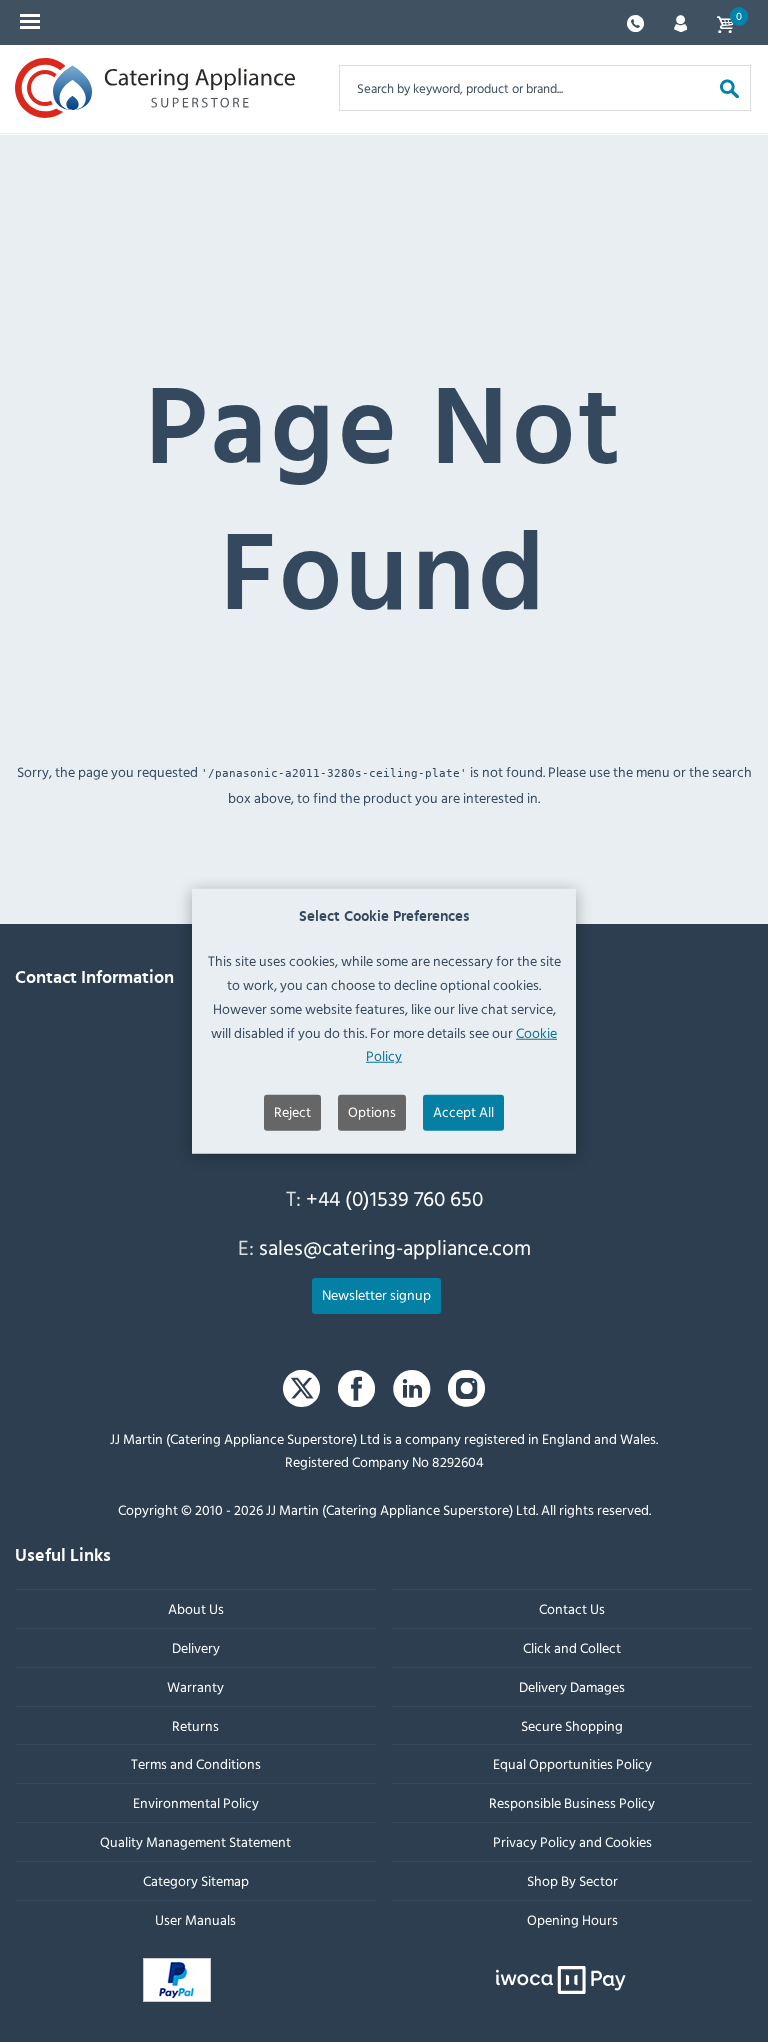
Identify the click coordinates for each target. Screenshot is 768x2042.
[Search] (729, 87)
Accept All (463, 1111)
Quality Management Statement (195, 1841)
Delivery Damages (572, 1686)
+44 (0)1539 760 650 (394, 1198)
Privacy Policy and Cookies (572, 1841)
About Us (196, 1608)
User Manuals (195, 1918)
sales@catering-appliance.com (395, 1247)
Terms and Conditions (196, 1763)
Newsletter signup (376, 1294)
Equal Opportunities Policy (572, 1763)
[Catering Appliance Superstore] (155, 88)
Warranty (195, 1686)
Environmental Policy (196, 1802)
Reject (292, 1111)
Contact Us (572, 1608)
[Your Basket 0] (725, 22)
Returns (195, 1724)
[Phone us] (635, 21)
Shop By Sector (572, 1880)
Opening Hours (572, 1918)
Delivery (196, 1647)
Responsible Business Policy (572, 1802)
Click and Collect (572, 1647)
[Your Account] (680, 21)
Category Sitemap (196, 1880)
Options (372, 1111)
